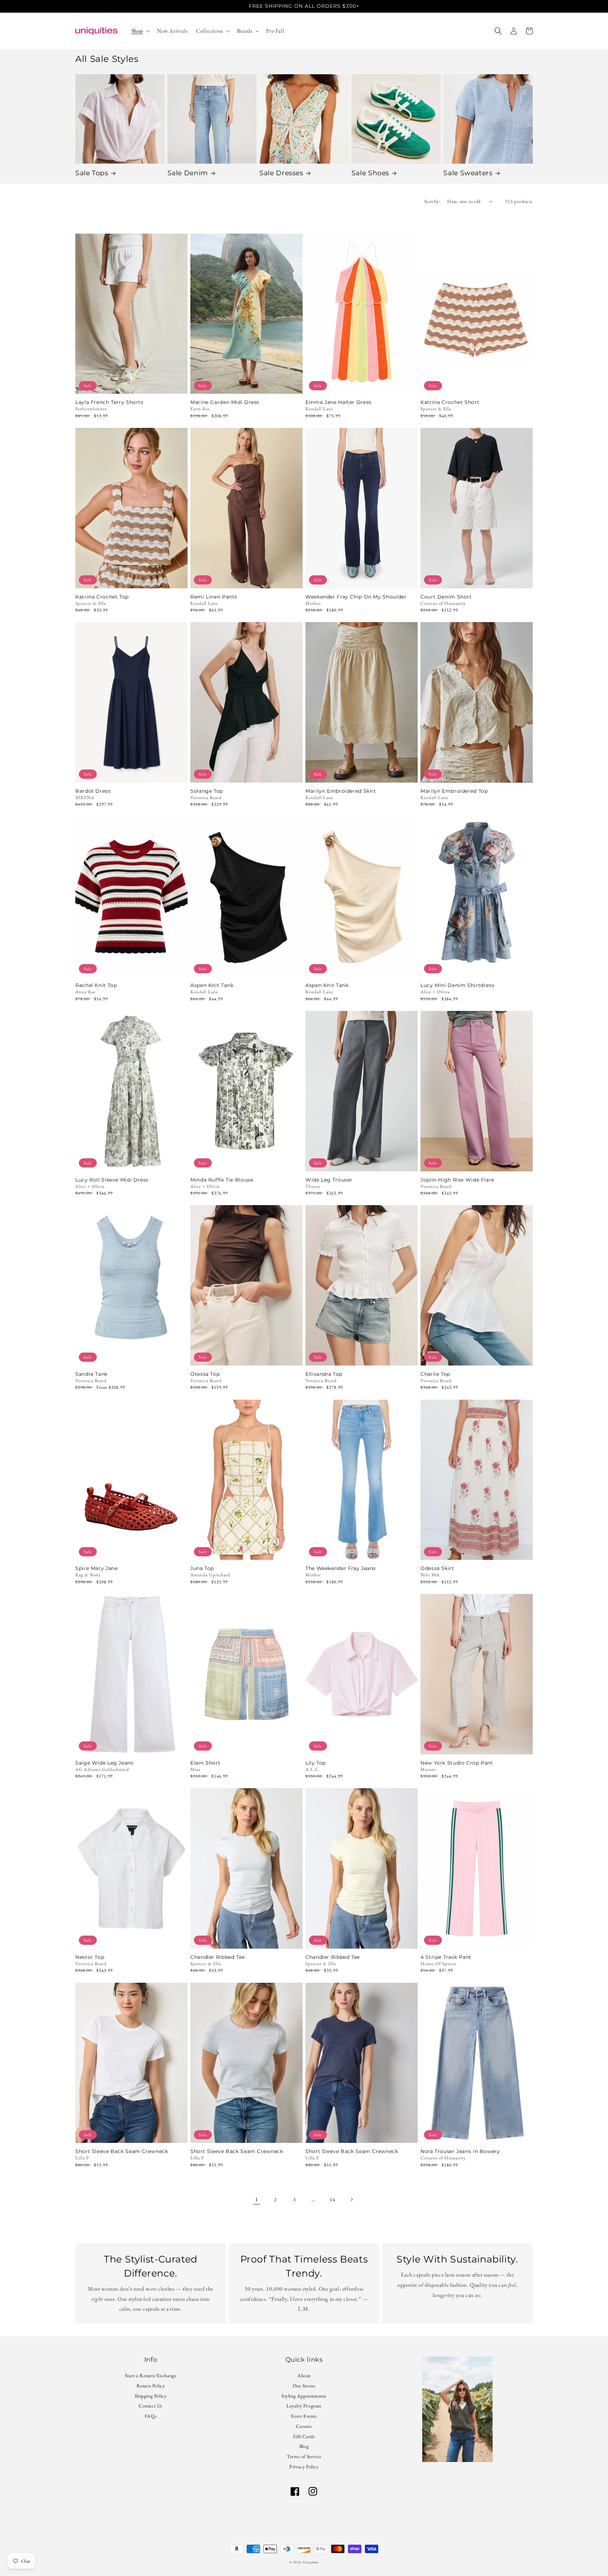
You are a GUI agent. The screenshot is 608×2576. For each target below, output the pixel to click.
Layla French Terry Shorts (109, 402)
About (304, 2376)
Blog (304, 2446)
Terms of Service (304, 2456)
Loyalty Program (304, 2406)
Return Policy (151, 2386)
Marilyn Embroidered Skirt (341, 791)
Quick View (131, 384)
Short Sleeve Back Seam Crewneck (122, 2151)
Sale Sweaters (468, 173)
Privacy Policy (304, 2467)
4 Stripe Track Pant (446, 1957)
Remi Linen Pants (214, 597)
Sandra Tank (91, 1374)
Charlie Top (435, 1374)
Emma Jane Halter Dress (338, 402)
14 (332, 2200)
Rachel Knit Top (96, 985)
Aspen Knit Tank (212, 985)
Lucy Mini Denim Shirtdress (457, 985)
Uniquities (311, 2562)
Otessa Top (205, 1374)
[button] (140, 31)
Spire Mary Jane (96, 1568)
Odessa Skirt (437, 1568)
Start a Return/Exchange (151, 2376)
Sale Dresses (281, 173)
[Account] (514, 31)
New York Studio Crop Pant (457, 1763)
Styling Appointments (304, 2396)
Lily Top (316, 1763)
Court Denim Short (446, 597)
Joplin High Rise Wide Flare (457, 1180)
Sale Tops (92, 173)
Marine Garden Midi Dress (225, 402)
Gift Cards (304, 2436)
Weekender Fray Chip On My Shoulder (356, 597)
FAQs (151, 2416)
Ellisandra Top (324, 1374)
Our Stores (304, 2386)
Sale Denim (188, 173)
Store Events (304, 2416)
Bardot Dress (93, 791)
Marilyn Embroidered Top (454, 791)
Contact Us (151, 2406)
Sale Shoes (370, 173)
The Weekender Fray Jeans (341, 1568)
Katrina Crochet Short (450, 402)
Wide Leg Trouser (329, 1180)
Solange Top (207, 791)
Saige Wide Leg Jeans (104, 1763)
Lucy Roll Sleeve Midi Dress (112, 1180)
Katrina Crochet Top (102, 597)
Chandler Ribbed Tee (218, 1957)
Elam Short (205, 1763)
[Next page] (351, 2200)
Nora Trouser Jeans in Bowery (460, 2151)
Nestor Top (90, 1957)
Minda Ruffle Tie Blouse (222, 1180)
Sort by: (432, 201)
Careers (304, 2426)
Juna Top (202, 1568)
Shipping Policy (151, 2396)
